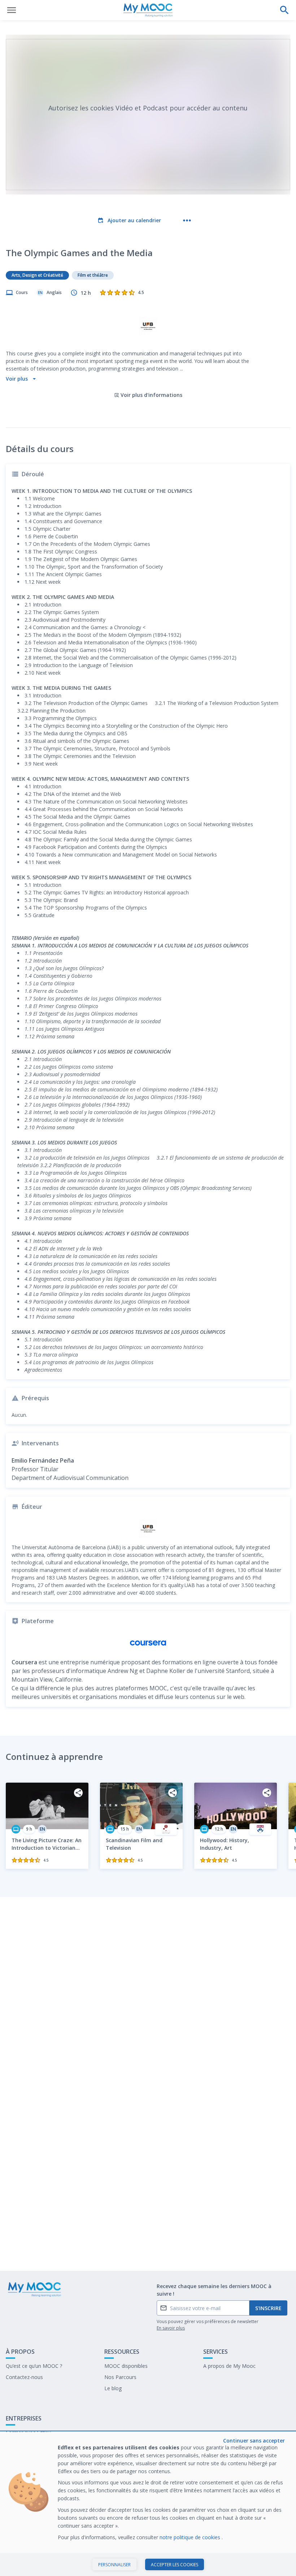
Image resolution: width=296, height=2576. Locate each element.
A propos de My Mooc (229, 2366)
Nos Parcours (120, 2377)
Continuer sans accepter (254, 2441)
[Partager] (78, 1793)
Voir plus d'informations (151, 395)
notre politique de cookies (191, 2537)
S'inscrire (268, 2308)
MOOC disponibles (126, 2366)
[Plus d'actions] (187, 220)
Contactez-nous (24, 2377)
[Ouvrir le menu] (12, 10)
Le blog (113, 2388)
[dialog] (148, 2504)
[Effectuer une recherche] (284, 10)
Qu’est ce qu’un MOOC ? (34, 2366)
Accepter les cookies (175, 2565)
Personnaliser (114, 2565)
